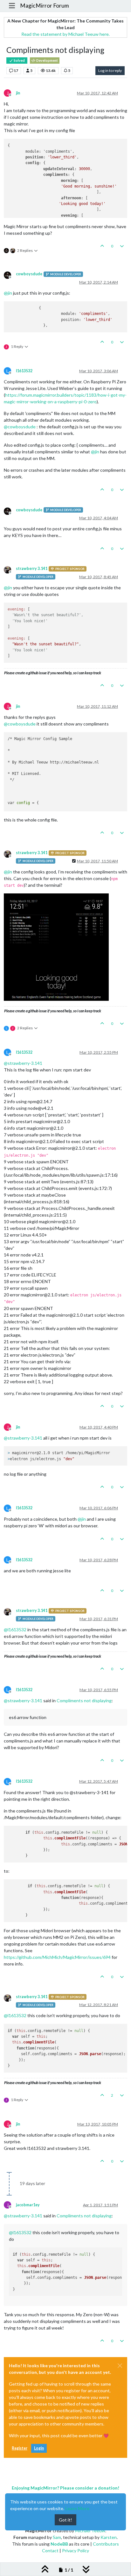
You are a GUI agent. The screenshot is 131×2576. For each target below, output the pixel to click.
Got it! (65, 2520)
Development (47, 61)
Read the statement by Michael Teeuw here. (65, 34)
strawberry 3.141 (32, 569)
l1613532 (24, 371)
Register (20, 2448)
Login (39, 2448)
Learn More (77, 2508)
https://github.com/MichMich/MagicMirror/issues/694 (57, 1957)
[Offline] (10, 275)
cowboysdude (29, 274)
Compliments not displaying (84, 1700)
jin (18, 93)
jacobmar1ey (28, 2205)
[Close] (120, 2366)
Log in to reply (110, 70)
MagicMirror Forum (45, 6)
